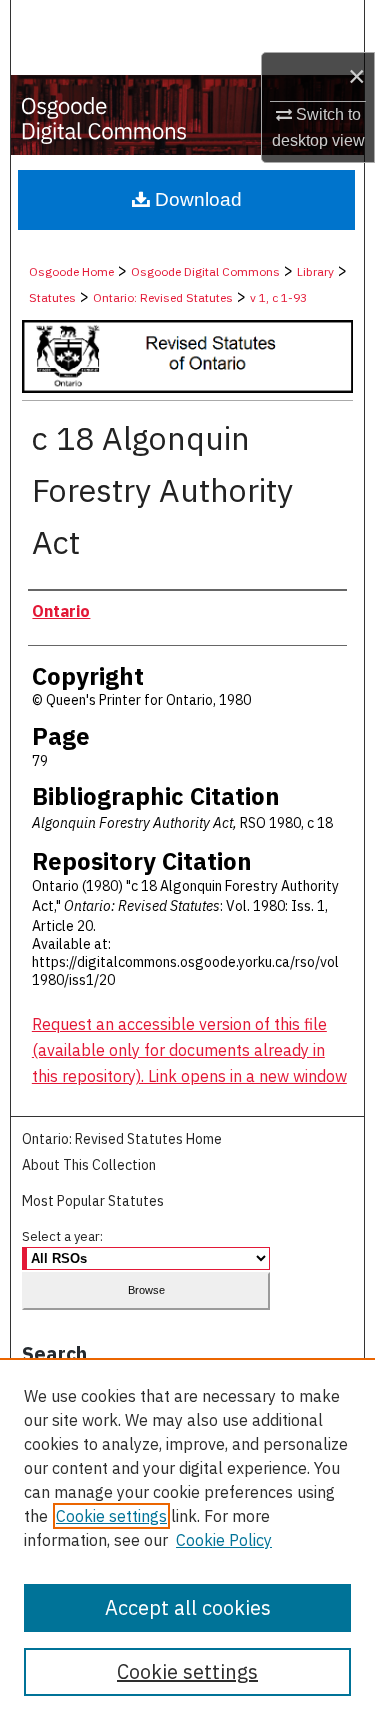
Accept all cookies (188, 1607)
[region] (187, 1539)
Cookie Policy (224, 1540)
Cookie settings (111, 1516)
